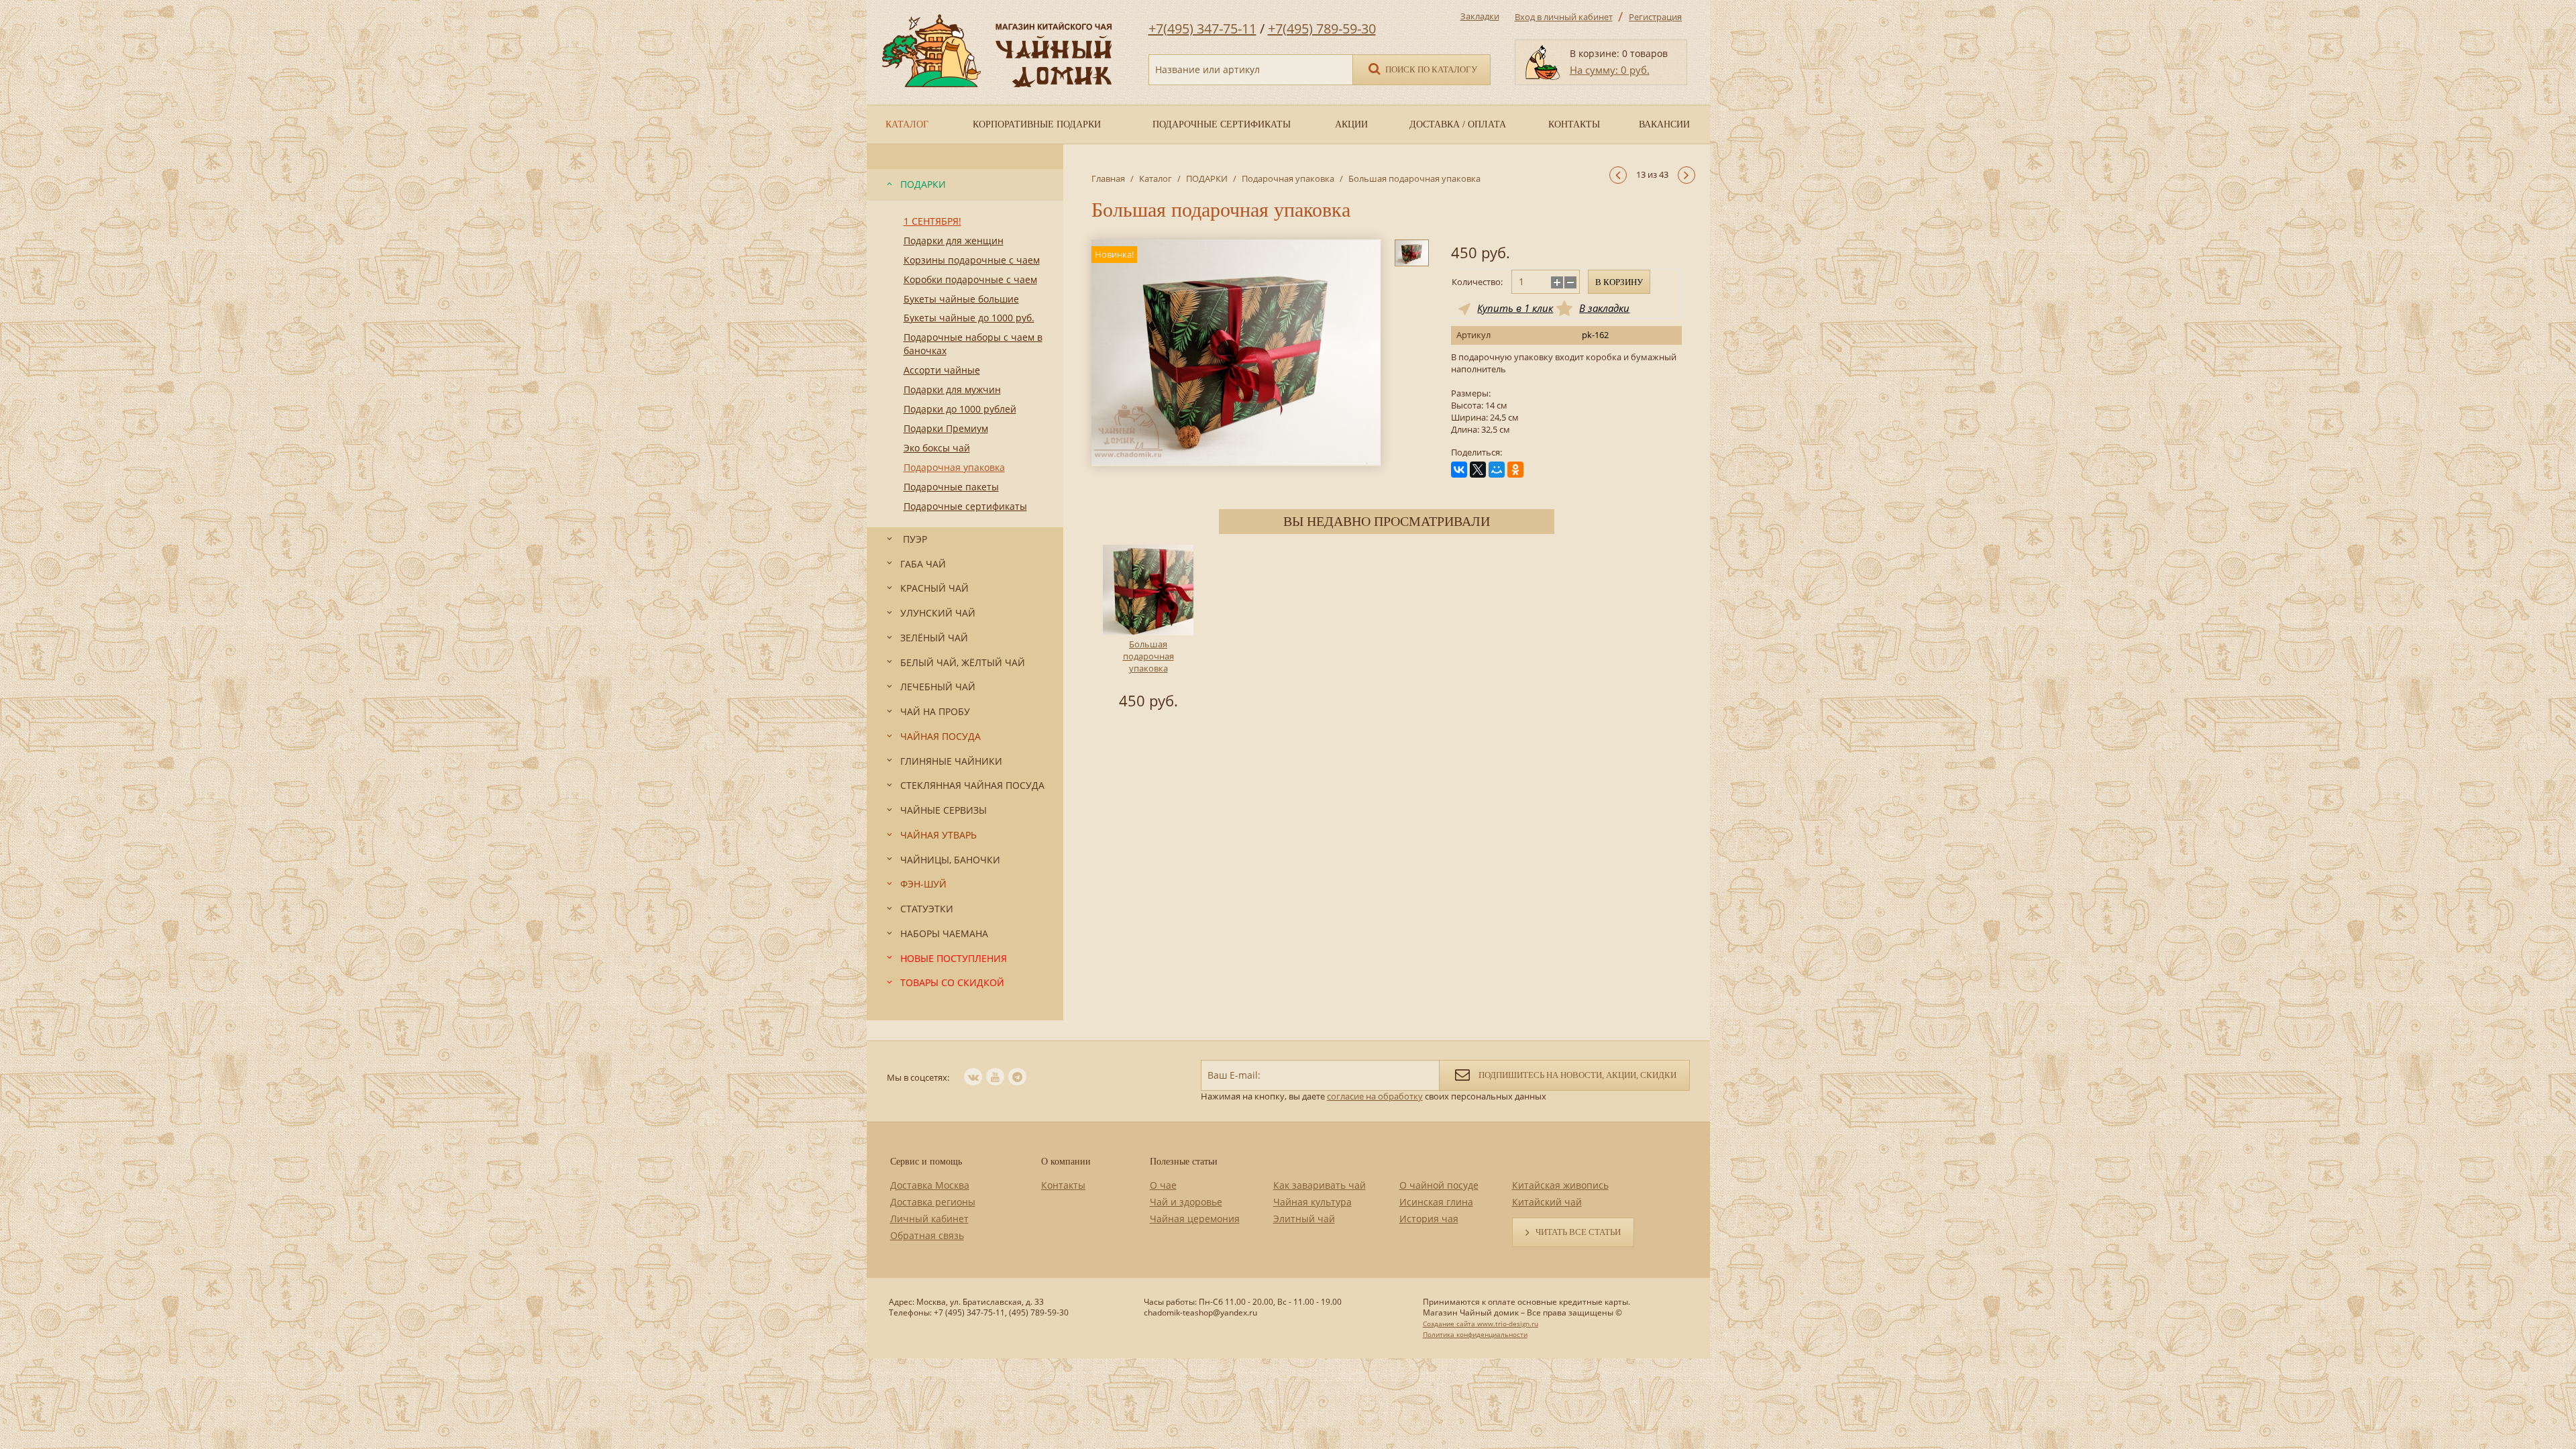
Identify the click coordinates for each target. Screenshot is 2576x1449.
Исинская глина (1436, 1202)
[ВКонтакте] (1459, 470)
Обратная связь (927, 1235)
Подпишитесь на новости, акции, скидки (1576, 1075)
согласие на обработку (1375, 1096)
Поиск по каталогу (1430, 69)
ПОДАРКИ (1207, 178)
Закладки (1480, 16)
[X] (1478, 470)
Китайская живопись (1560, 1185)
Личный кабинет (929, 1219)
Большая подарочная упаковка (1148, 656)
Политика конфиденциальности (1475, 1334)
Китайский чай (1547, 1202)
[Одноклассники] (1515, 470)
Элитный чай (1304, 1219)
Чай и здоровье (1186, 1202)
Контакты (1063, 1185)
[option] (1148, 629)
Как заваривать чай (1320, 1185)
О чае (1163, 1185)
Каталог (1156, 178)
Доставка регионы (933, 1202)
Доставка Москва (930, 1185)
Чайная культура (1312, 1202)
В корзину (1619, 282)
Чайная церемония (1195, 1219)
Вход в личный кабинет (1564, 17)
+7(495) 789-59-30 (1322, 29)
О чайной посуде (1439, 1185)
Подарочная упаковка (1288, 178)
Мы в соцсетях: (918, 1077)
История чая (1429, 1219)
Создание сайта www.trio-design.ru (1481, 1324)
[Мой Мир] (1497, 470)
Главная (1108, 178)
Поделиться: (1477, 452)
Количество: (1477, 282)
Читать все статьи (1578, 1232)
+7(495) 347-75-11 (1202, 29)
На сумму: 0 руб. (1610, 70)
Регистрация (1655, 17)
